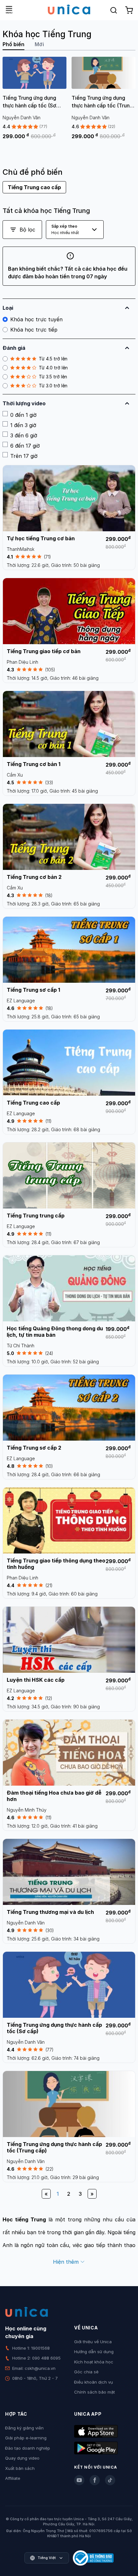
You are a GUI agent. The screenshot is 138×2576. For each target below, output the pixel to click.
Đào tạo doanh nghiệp (28, 2448)
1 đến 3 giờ (23, 425)
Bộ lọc (27, 230)
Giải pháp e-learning (26, 2438)
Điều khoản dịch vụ (94, 2382)
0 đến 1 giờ (23, 415)
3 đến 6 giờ (24, 435)
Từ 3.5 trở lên (53, 377)
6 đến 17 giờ (25, 446)
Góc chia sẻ (86, 2372)
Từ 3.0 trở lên (53, 386)
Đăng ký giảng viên (24, 2428)
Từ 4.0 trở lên (53, 368)
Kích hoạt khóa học (94, 2362)
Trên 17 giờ (24, 456)
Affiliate (13, 2478)
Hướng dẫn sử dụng (94, 2352)
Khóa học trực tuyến (36, 319)
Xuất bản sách (20, 2468)
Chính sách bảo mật (95, 2392)
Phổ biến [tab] (13, 44)
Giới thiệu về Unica (93, 2342)
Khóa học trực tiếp (34, 330)
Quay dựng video (22, 2458)
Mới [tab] (39, 44)
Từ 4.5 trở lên (53, 359)
